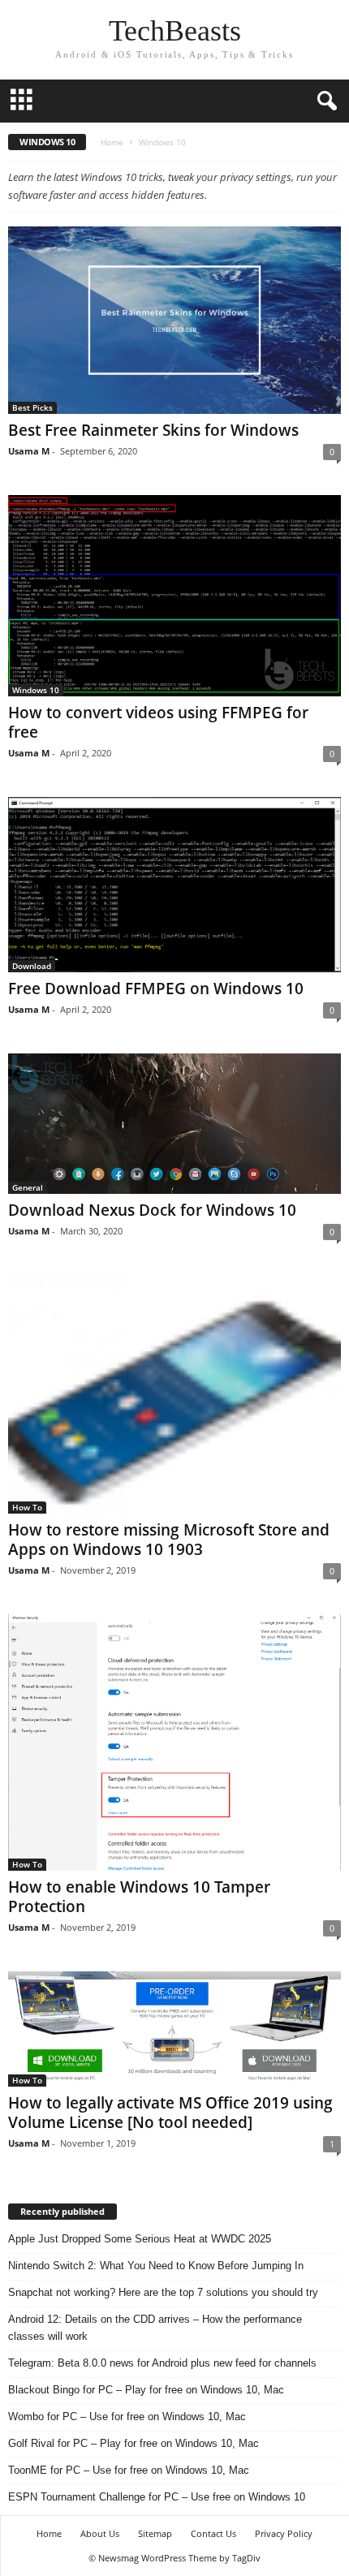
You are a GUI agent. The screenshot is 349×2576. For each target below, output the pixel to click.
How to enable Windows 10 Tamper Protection (139, 1897)
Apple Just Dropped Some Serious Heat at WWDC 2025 (140, 2239)
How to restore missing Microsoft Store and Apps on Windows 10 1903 (169, 1540)
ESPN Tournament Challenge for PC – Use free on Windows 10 (157, 2497)
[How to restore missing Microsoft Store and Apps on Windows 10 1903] (174, 1394)
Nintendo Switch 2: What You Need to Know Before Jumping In (156, 2266)
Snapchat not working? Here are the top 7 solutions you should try (163, 2292)
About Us (100, 2533)
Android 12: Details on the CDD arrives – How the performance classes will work (155, 2328)
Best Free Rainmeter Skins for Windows (153, 430)
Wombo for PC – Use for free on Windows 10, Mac (127, 2417)
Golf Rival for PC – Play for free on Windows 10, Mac (134, 2443)
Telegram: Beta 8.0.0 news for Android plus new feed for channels (162, 2363)
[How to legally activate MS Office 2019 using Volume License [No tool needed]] (174, 2029)
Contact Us (213, 2533)
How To (27, 1507)
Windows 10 (36, 690)
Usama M (29, 451)
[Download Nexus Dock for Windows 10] (174, 1124)
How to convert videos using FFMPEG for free (158, 722)
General (28, 1187)
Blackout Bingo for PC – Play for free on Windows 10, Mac (146, 2390)
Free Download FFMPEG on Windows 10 (156, 989)
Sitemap (155, 2533)
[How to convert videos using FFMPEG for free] (174, 596)
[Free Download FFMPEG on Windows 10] (174, 885)
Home (112, 142)
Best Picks (32, 407)
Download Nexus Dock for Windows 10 (152, 1210)
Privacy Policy (284, 2533)
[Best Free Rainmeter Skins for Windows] (174, 320)
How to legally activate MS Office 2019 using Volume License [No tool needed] (170, 2113)
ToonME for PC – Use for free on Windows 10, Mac (129, 2470)
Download (32, 966)
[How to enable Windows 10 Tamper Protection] (174, 1742)
